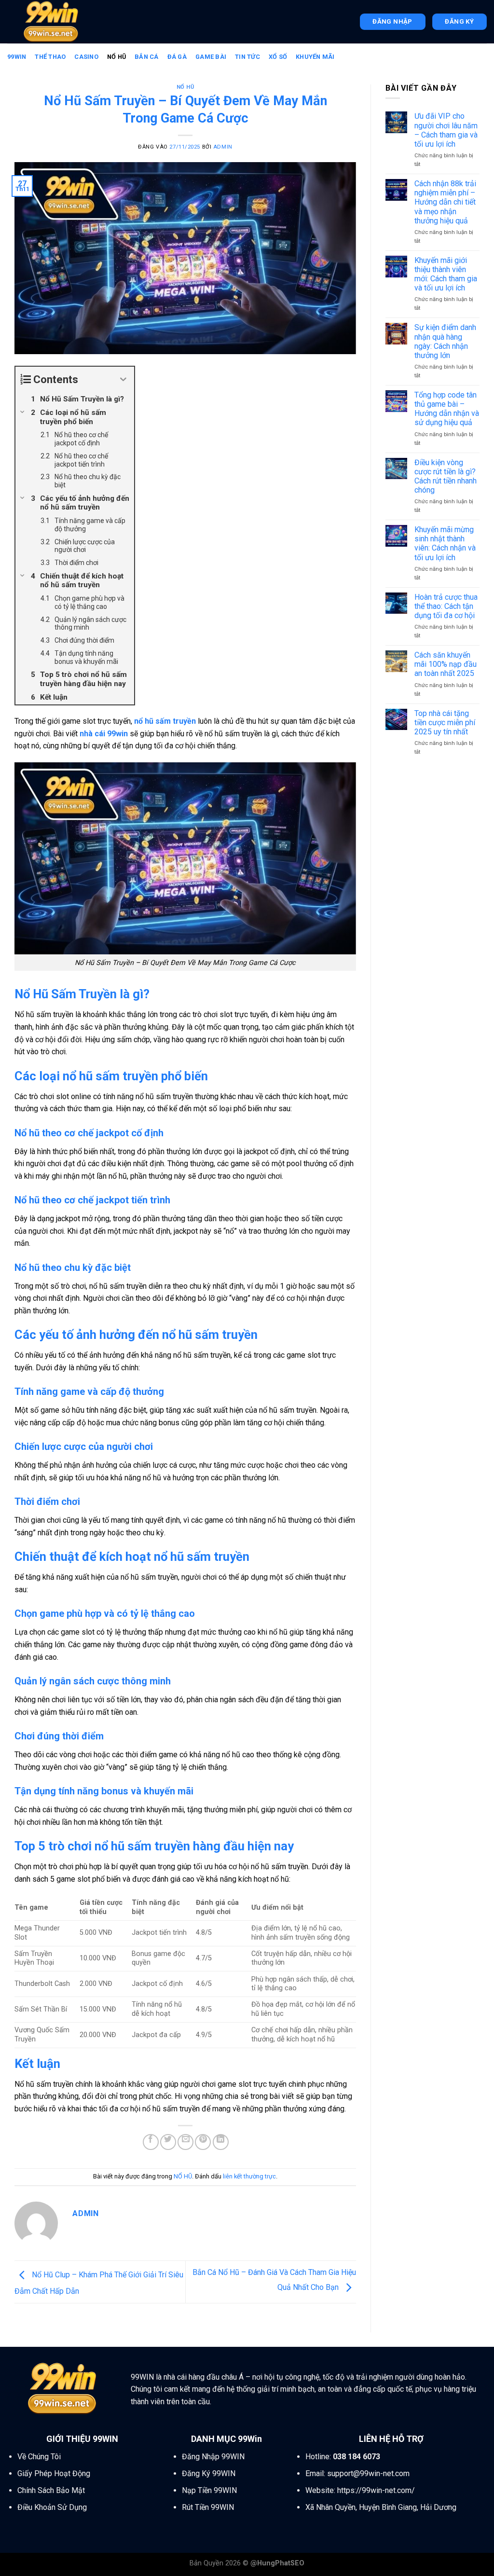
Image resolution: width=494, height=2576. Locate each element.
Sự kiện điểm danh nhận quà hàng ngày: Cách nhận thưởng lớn (445, 341)
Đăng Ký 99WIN (209, 2473)
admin (223, 147)
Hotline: (343, 2457)
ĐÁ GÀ (177, 57)
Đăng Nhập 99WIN (213, 2457)
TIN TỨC (247, 57)
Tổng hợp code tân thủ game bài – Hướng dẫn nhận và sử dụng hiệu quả (447, 409)
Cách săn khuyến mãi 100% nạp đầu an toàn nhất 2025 (446, 664)
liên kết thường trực (249, 2176)
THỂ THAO (50, 57)
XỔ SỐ (278, 57)
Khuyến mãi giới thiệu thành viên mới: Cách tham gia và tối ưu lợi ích (446, 274)
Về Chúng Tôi (39, 2457)
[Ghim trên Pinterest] (203, 2142)
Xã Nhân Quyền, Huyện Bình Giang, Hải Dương (381, 2507)
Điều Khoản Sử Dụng (52, 2507)
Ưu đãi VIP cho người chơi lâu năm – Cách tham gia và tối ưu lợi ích (446, 130)
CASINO (86, 57)
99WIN (17, 57)
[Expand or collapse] (123, 379)
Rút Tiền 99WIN (208, 2507)
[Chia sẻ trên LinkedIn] (221, 2142)
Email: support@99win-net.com (357, 2473)
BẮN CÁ (147, 57)
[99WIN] (55, 22)
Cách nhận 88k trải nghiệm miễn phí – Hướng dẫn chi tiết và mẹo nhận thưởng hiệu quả (445, 202)
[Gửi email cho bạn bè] (185, 2142)
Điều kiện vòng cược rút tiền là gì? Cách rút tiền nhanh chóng (446, 476)
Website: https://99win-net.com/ (360, 2490)
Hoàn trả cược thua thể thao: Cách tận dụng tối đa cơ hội (446, 606)
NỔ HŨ (117, 57)
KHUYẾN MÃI (315, 57)
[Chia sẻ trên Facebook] (151, 2142)
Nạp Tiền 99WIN (209, 2490)
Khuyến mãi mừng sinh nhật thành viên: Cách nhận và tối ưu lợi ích (445, 544)
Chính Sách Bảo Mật (51, 2490)
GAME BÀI (211, 57)
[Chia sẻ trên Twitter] (168, 2142)
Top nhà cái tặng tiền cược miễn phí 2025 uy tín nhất (445, 723)
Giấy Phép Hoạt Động (54, 2473)
